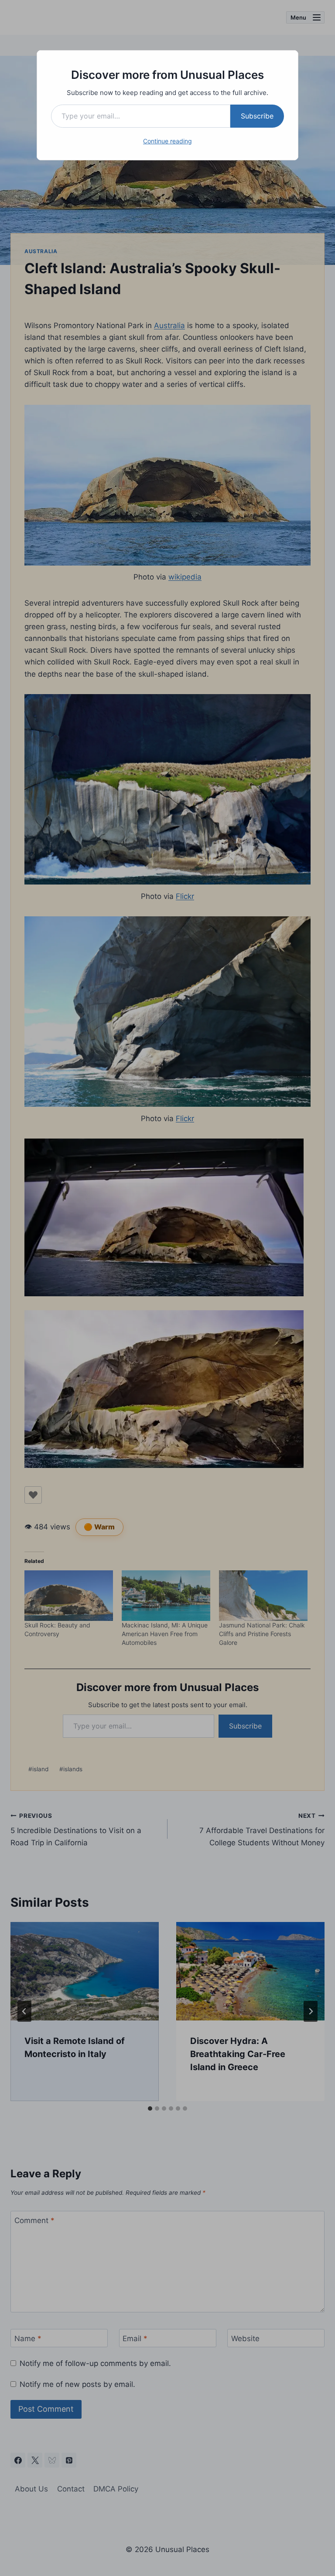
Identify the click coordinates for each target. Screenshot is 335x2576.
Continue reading (167, 141)
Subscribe (257, 116)
